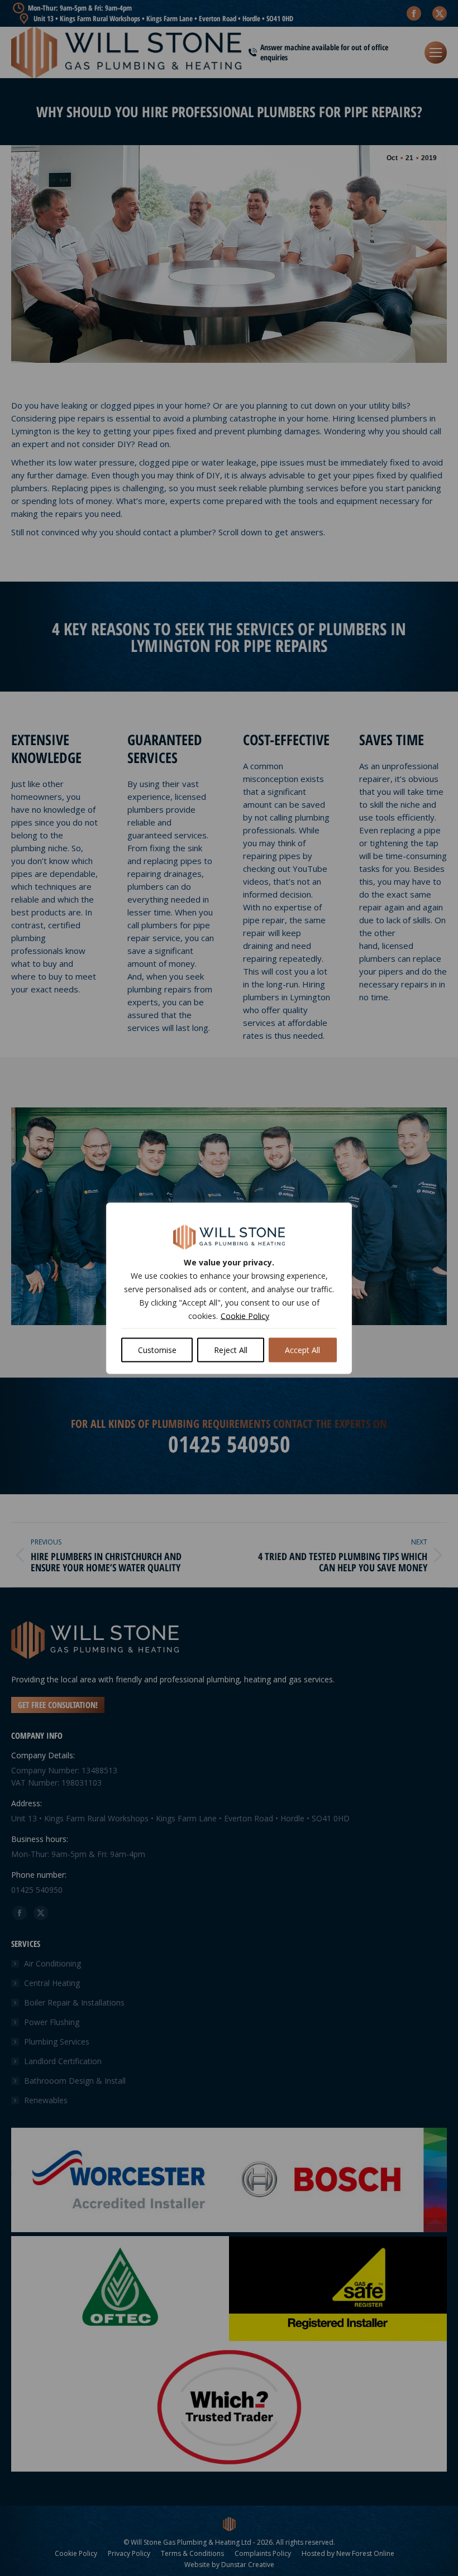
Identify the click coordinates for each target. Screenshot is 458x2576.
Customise (157, 1349)
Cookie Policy (245, 1315)
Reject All (231, 1349)
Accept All (302, 1349)
